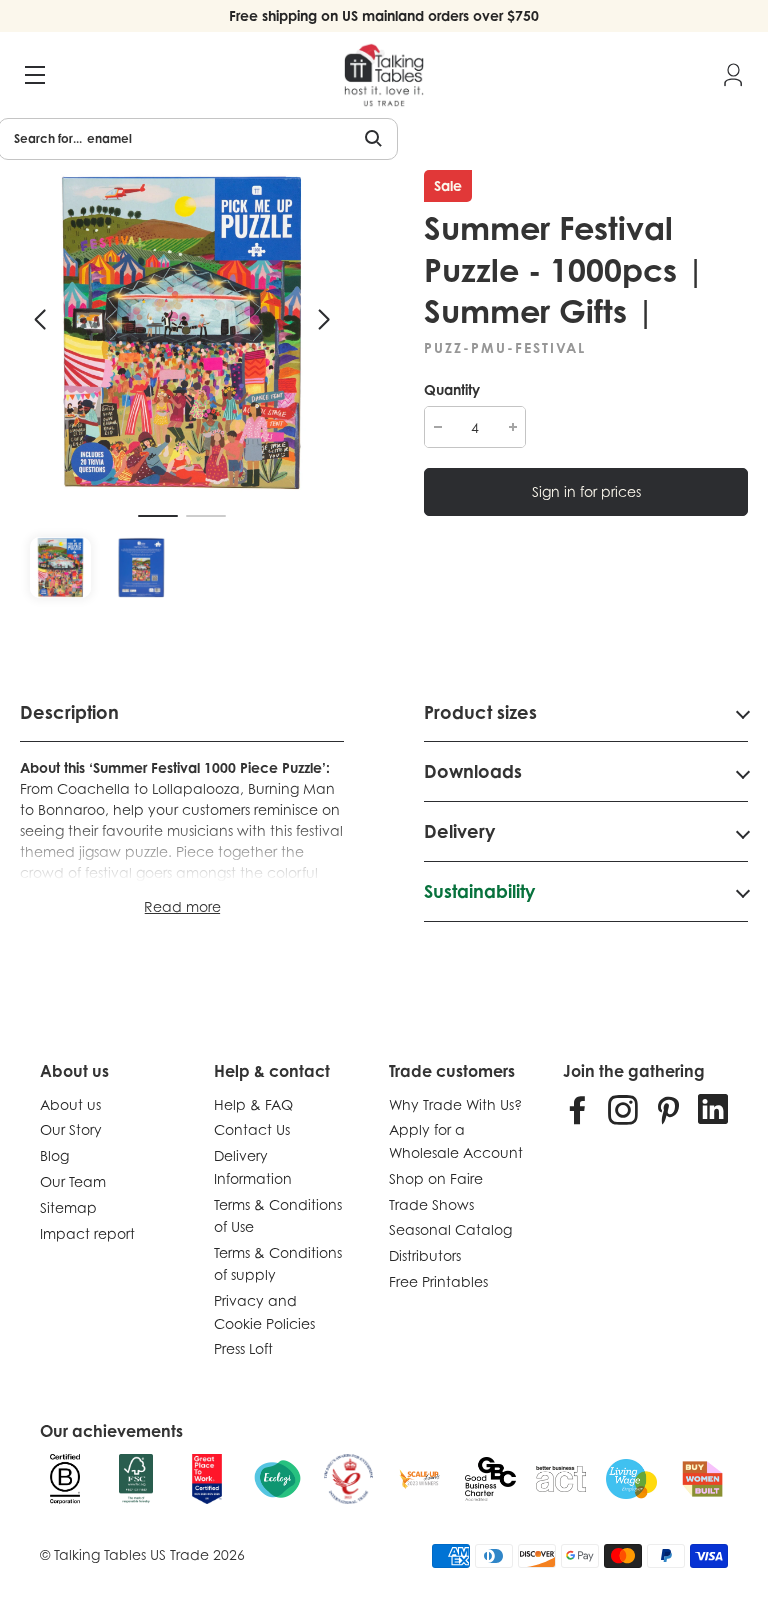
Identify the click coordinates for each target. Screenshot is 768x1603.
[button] (40, 320)
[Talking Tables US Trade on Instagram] (623, 1109)
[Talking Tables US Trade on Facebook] (578, 1109)
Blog (54, 1155)
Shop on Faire (436, 1178)
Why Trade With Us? (455, 1104)
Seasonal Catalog (450, 1229)
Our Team (73, 1181)
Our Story (71, 1129)
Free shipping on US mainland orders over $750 (384, 15)
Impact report (87, 1233)
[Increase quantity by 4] (512, 427)
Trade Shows (431, 1204)
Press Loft (243, 1348)
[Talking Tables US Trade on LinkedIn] (713, 1109)
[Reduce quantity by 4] (437, 427)
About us (70, 1104)
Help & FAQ (253, 1104)
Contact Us (252, 1129)
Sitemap (68, 1207)
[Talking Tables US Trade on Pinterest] (668, 1109)
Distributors (425, 1255)
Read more (182, 906)
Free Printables (438, 1281)
